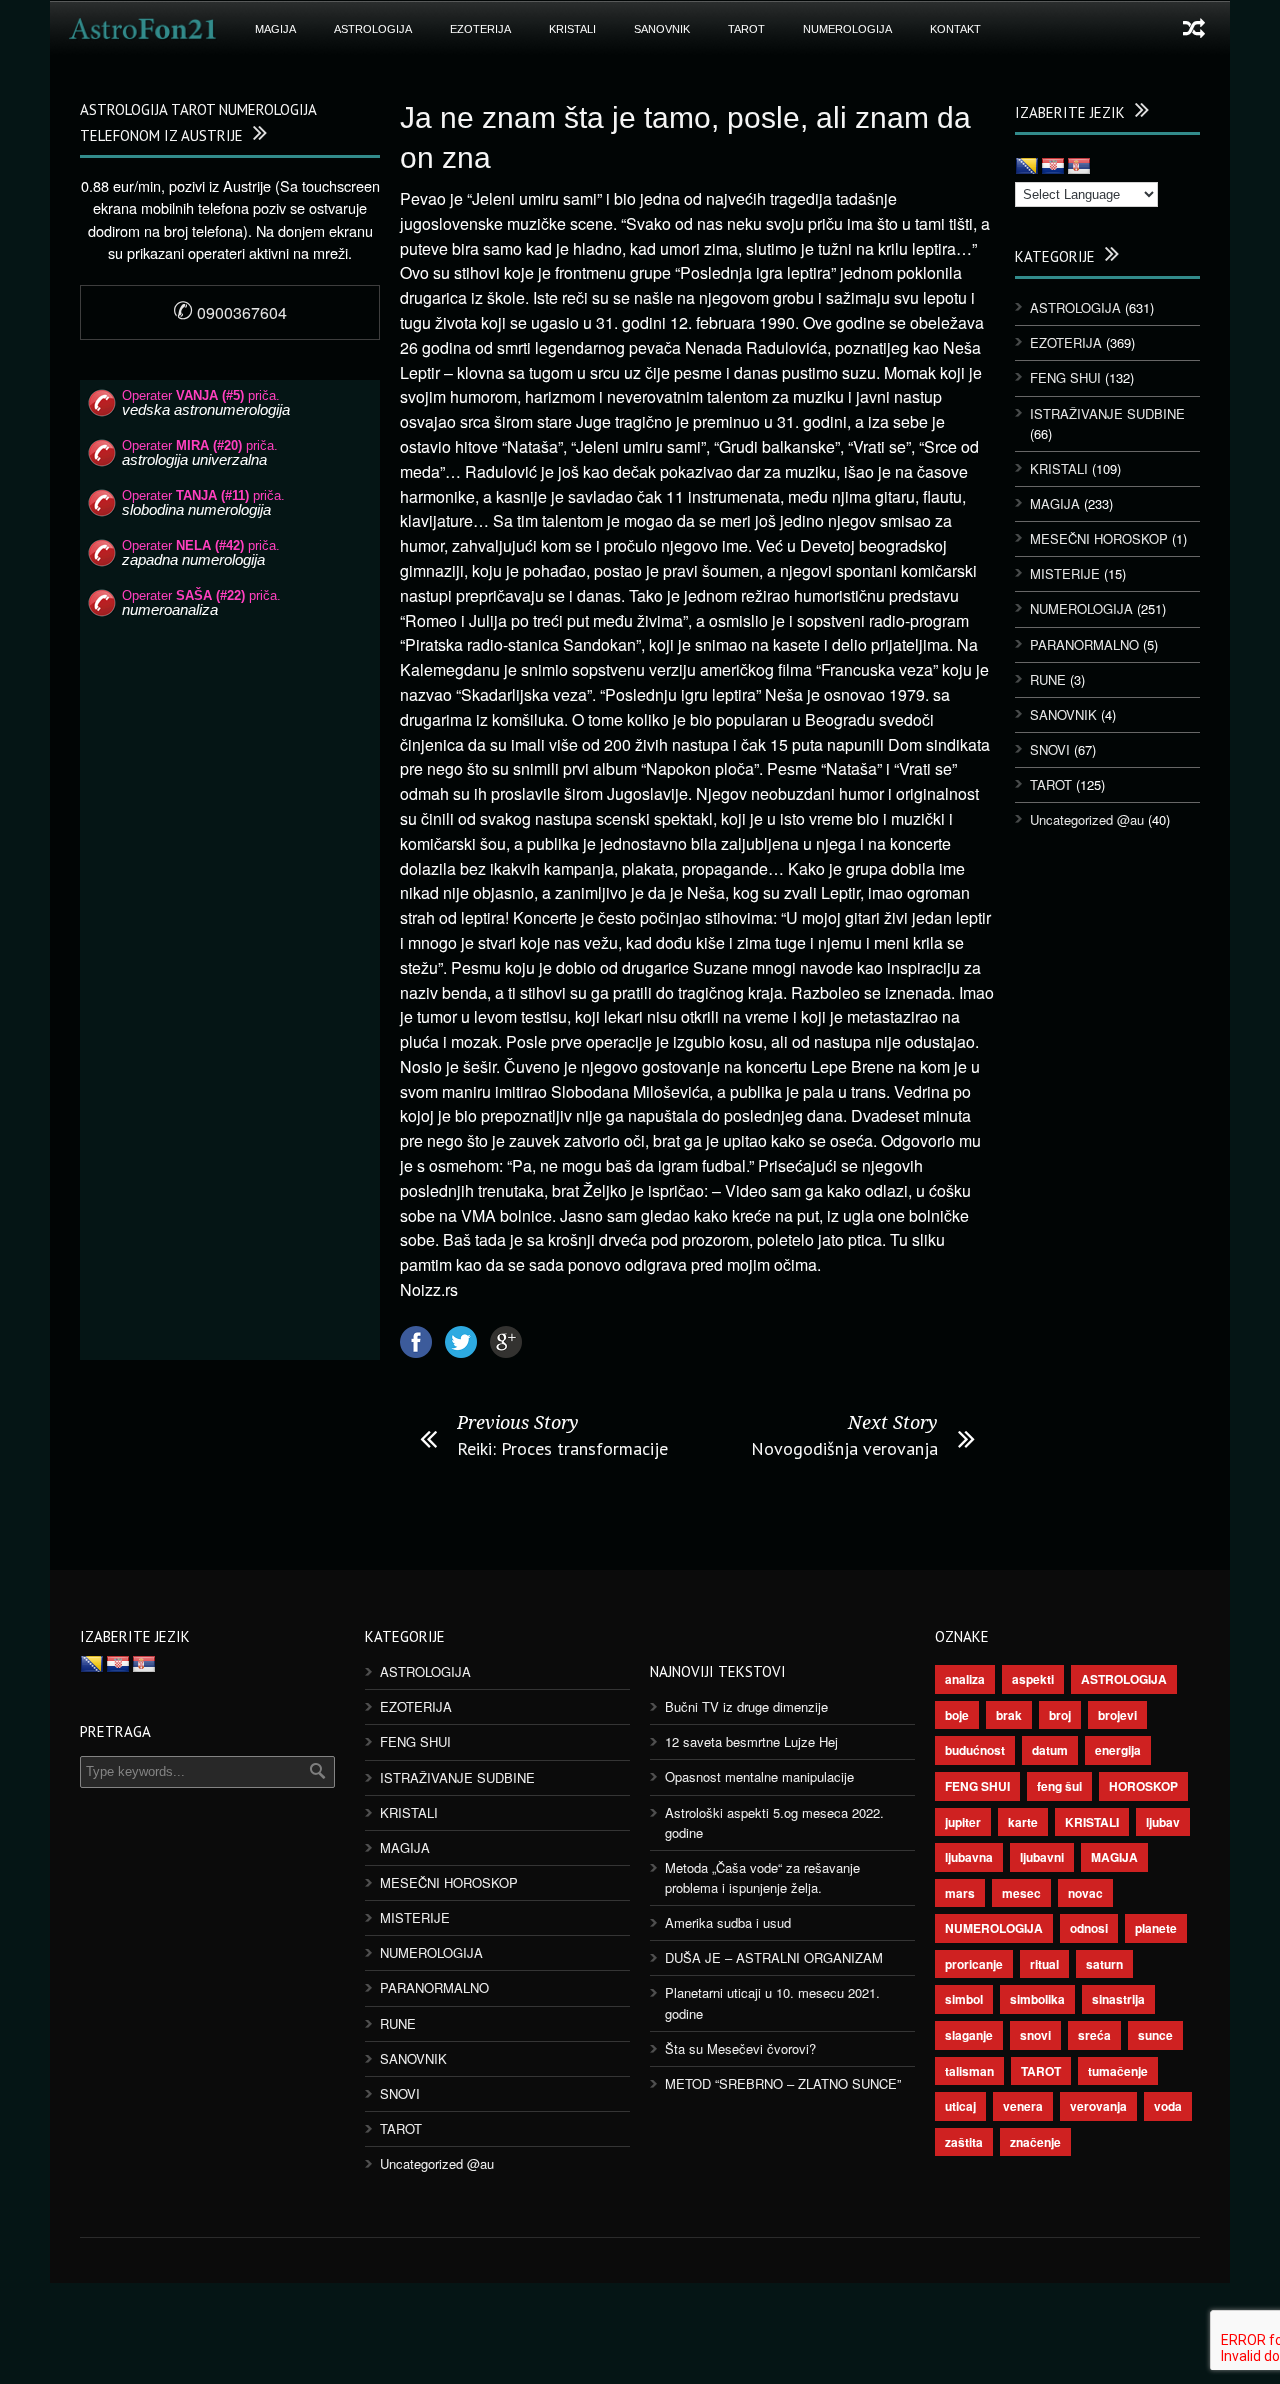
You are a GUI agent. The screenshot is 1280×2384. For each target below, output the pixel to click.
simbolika (1037, 1999)
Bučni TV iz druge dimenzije (746, 1706)
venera (1023, 2106)
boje (957, 1715)
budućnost (975, 1750)
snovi (1035, 2035)
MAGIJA (275, 29)
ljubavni (1042, 1857)
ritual (1044, 1964)
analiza (965, 1679)
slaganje (969, 2035)
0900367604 (230, 312)
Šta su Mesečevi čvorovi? (740, 2048)
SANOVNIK (662, 29)
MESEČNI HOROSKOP (1099, 538)
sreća (1094, 2035)
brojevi (1117, 1715)
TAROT (746, 29)
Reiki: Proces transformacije (562, 1448)
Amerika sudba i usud (728, 1922)
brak (1009, 1715)
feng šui (1059, 1786)
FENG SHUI (1065, 377)
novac (1085, 1893)
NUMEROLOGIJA (847, 29)
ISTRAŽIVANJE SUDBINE (1107, 413)
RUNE (1048, 679)
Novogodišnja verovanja (844, 1448)
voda (1168, 2106)
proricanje (974, 1964)
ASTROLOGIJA (373, 29)
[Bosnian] (1027, 167)
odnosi (1089, 1928)
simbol (964, 1999)
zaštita (964, 2142)
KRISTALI (572, 29)
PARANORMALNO (1084, 644)
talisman (969, 2071)
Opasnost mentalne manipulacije (759, 1776)
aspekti (1033, 1679)
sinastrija (1118, 1999)
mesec (1021, 1893)
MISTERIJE (1065, 573)
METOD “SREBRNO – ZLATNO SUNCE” (783, 2083)
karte (1023, 1822)
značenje (1035, 2142)
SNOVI (1050, 749)
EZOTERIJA (480, 29)
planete (1156, 1928)
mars (960, 1893)
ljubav (1163, 1822)
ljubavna (969, 1857)
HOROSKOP (1143, 1786)
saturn (1104, 1964)
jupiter (963, 1822)
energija (1118, 1750)
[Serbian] (1079, 167)
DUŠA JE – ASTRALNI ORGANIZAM (774, 1957)
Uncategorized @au (1087, 819)
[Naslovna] (143, 29)
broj (1060, 1715)
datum (1050, 1750)
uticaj (960, 2106)
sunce (1155, 2035)
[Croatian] (1053, 167)
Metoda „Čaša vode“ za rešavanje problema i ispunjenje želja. (762, 1877)
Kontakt (955, 29)
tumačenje (1118, 2071)
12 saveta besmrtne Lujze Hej (751, 1741)
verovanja (1098, 2106)
